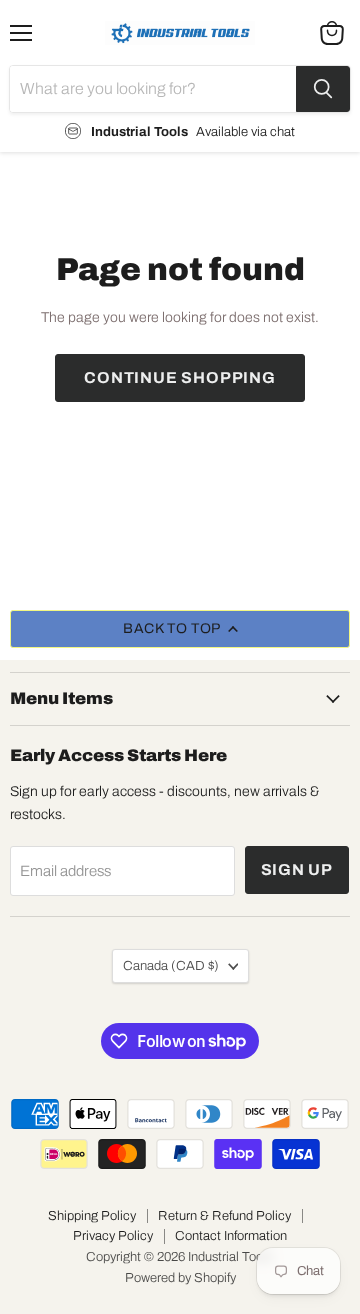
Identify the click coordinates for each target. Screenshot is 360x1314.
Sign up (297, 869)
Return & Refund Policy (224, 1216)
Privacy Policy (113, 1236)
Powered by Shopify (180, 1278)
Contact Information (231, 1236)
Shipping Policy (92, 1216)
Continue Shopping (180, 377)
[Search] (323, 89)
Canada (171, 965)
